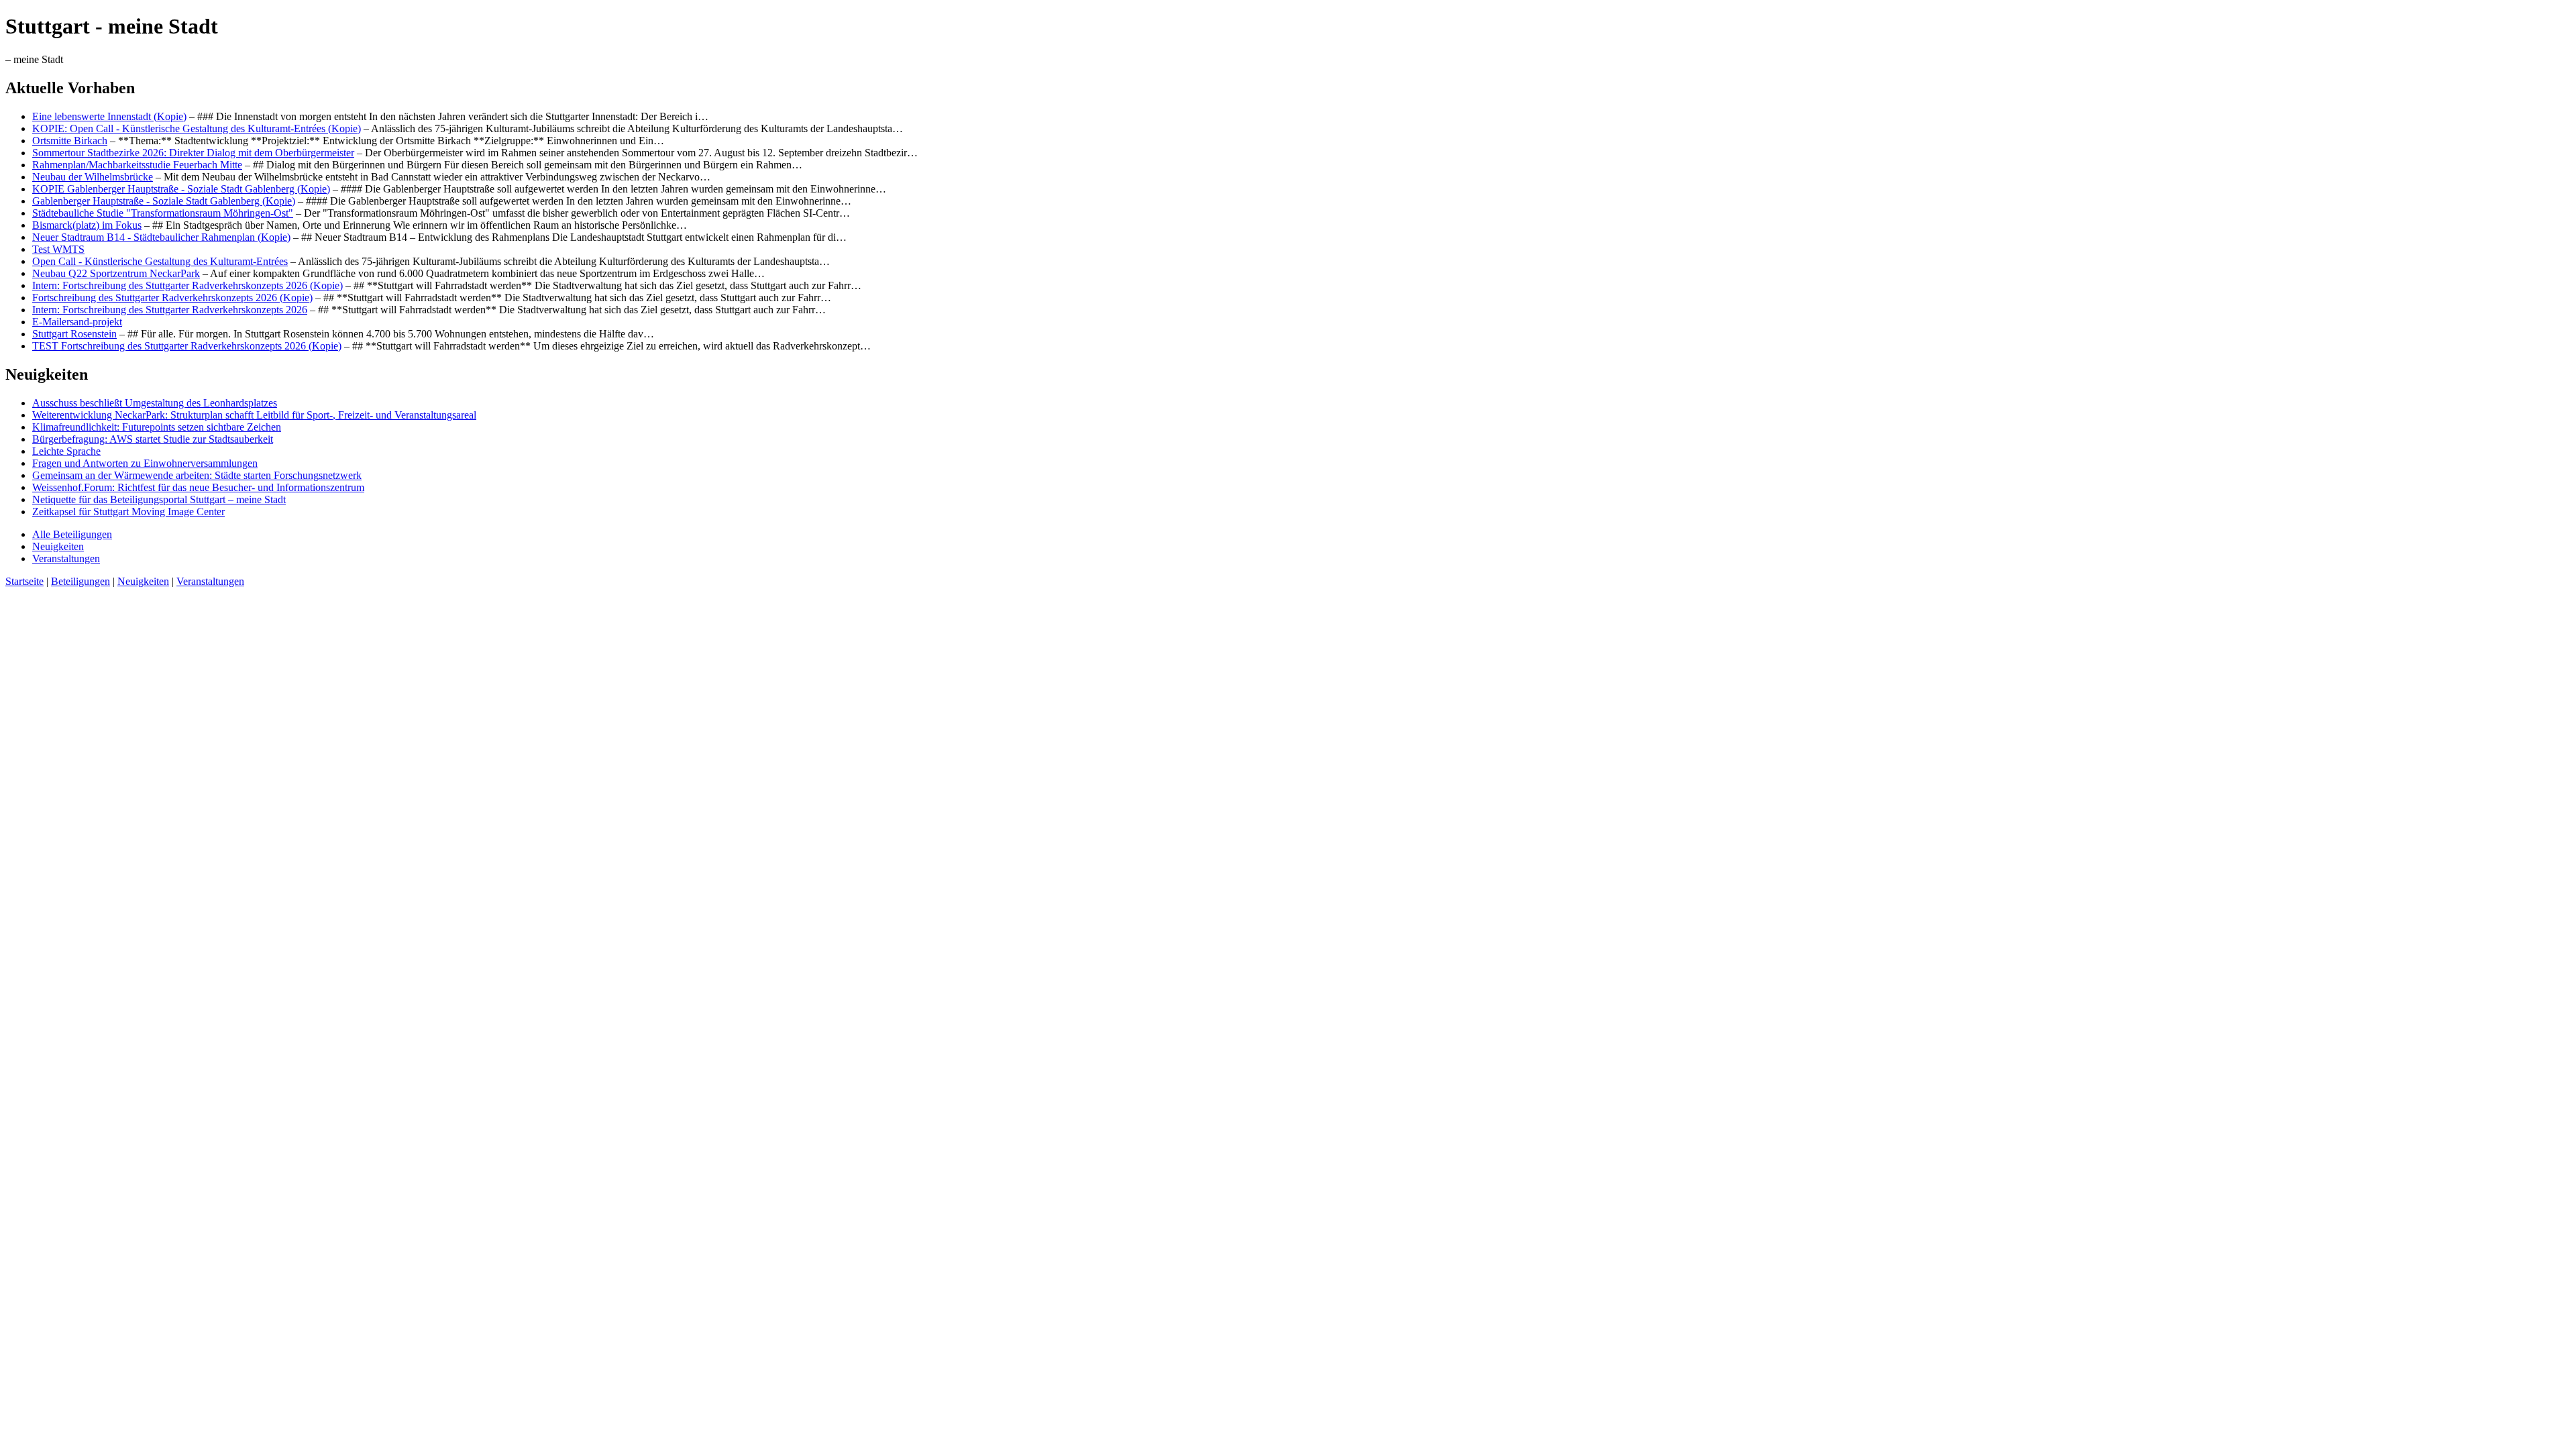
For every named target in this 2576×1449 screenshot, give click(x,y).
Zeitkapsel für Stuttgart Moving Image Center (128, 512)
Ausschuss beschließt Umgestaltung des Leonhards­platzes (155, 403)
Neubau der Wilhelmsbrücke (93, 177)
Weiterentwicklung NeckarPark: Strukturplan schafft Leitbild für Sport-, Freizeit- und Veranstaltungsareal (254, 415)
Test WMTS (58, 249)
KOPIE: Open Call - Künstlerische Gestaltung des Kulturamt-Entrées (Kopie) (197, 128)
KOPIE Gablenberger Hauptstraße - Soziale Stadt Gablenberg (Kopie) (181, 189)
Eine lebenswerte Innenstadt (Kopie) (109, 116)
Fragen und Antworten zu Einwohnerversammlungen (145, 463)
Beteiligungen (80, 581)
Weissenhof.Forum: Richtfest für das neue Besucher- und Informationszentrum (198, 487)
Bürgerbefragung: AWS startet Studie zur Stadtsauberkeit (153, 439)
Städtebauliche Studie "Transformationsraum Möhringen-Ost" (163, 213)
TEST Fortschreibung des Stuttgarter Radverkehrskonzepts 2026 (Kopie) (187, 346)
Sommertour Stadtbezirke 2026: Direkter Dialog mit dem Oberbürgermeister (193, 153)
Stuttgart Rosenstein (74, 334)
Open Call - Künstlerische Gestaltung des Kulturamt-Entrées (160, 261)
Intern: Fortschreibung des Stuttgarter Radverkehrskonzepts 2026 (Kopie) (187, 285)
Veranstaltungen (66, 558)
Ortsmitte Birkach (70, 141)
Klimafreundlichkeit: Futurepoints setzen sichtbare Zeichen (157, 427)
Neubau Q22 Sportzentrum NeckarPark (116, 273)
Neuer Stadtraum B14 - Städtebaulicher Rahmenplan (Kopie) (161, 237)
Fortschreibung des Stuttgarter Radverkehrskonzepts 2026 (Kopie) (172, 298)
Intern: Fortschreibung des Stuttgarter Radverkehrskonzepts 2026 (170, 310)
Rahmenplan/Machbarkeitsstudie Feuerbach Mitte (137, 165)
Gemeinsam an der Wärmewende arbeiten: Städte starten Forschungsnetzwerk (197, 475)
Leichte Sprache (66, 451)
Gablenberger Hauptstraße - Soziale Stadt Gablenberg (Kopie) (164, 201)
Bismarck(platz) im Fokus (87, 225)
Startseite (24, 581)
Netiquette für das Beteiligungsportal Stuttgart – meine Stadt (159, 499)
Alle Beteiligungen (72, 534)
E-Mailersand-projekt (77, 322)
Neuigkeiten (58, 546)
